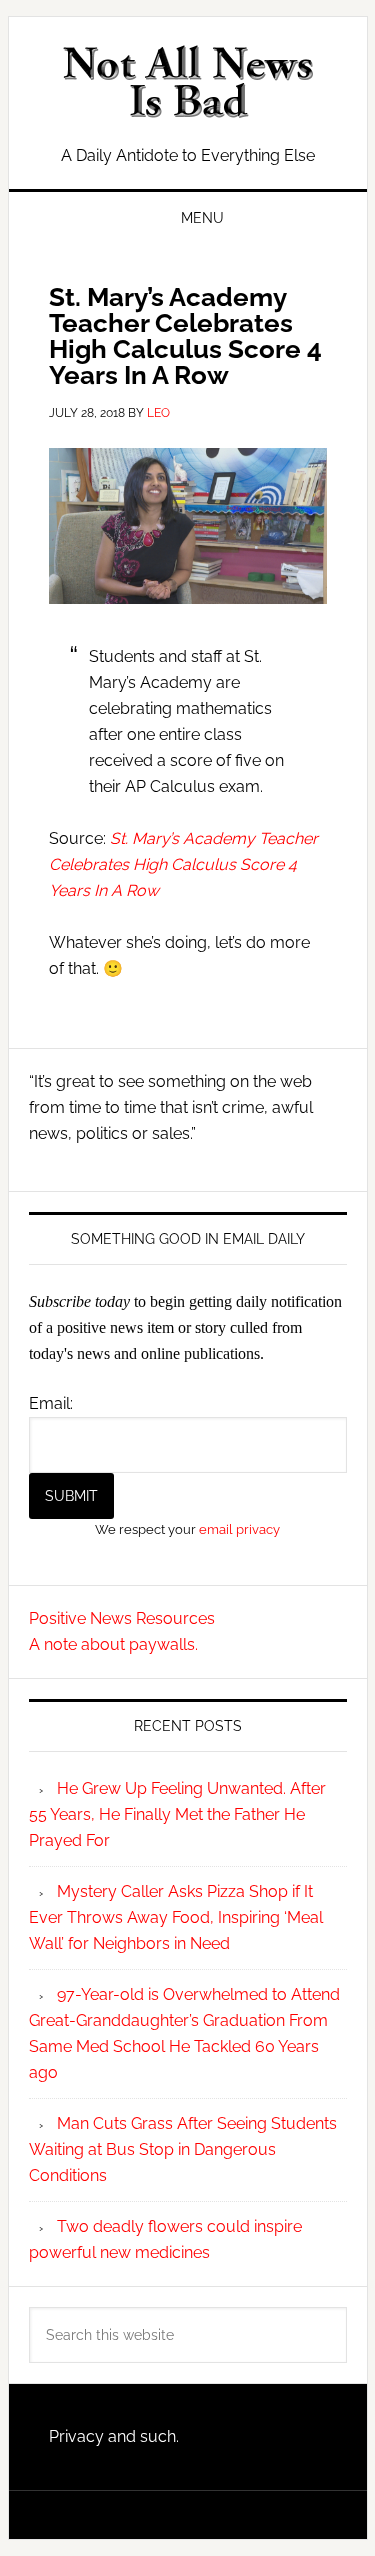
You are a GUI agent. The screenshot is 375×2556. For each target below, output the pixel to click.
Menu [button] (202, 218)
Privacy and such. (114, 2436)
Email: (51, 1403)
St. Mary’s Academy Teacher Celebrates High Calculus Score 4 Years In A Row (183, 864)
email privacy (239, 1529)
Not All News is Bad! (188, 82)
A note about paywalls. (113, 1644)
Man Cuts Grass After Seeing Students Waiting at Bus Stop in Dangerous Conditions (183, 2149)
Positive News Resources (122, 1618)
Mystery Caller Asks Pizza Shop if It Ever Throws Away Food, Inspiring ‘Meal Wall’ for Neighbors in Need (176, 1917)
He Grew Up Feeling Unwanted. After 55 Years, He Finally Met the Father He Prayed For (177, 1814)
